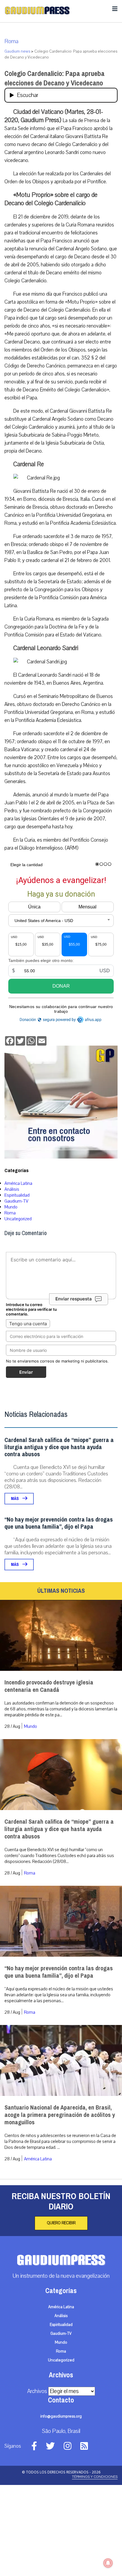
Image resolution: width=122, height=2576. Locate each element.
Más (15, 1499)
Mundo (11, 1207)
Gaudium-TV (16, 1201)
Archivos (37, 2391)
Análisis (12, 1189)
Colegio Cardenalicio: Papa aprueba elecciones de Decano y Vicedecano (54, 78)
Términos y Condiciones (95, 2477)
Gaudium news (17, 51)
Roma (11, 41)
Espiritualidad (17, 1195)
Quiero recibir (61, 2223)
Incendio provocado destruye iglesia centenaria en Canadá (49, 1686)
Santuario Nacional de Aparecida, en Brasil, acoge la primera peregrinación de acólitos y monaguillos (60, 2115)
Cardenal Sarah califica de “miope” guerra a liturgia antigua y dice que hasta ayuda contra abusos (59, 1447)
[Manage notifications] (108, 2563)
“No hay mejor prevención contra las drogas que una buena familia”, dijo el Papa (59, 1523)
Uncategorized (18, 1219)
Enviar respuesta (74, 1299)
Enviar (26, 1372)
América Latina (18, 1183)
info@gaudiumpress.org (61, 2416)
